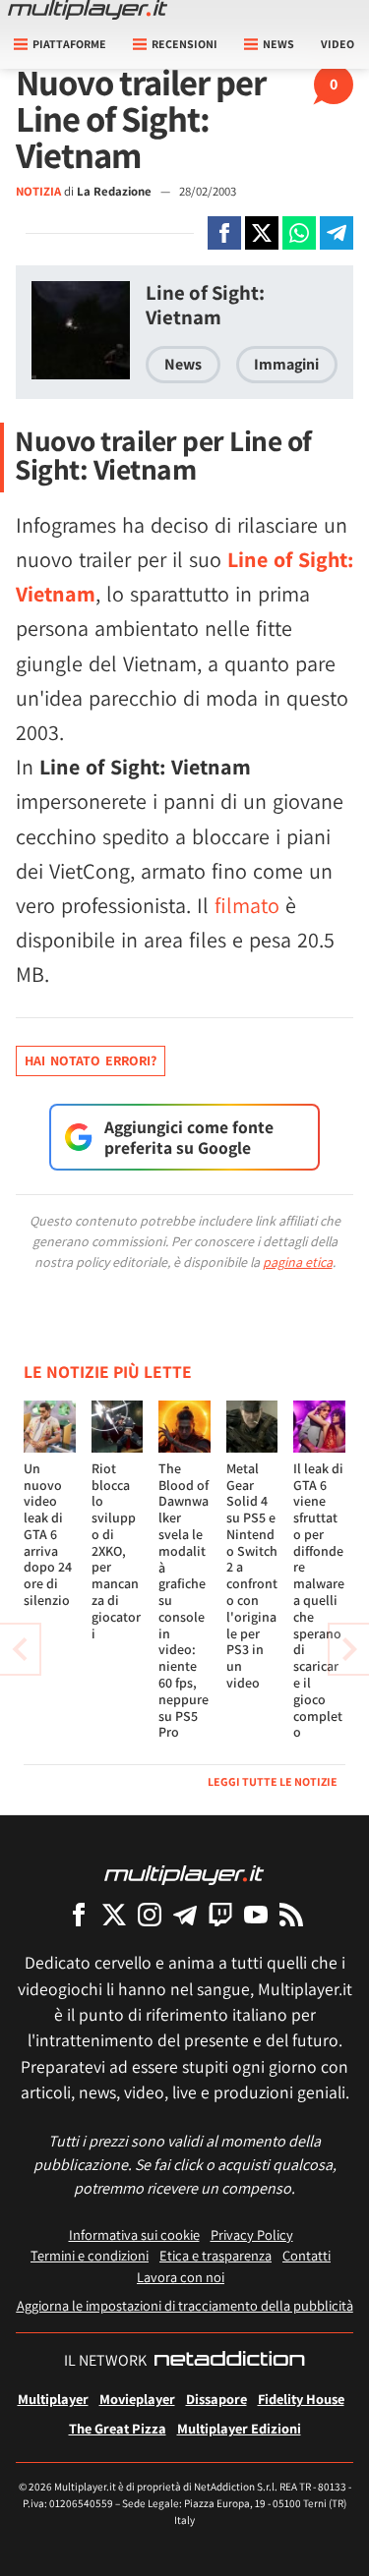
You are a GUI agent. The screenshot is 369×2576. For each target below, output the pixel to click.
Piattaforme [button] (69, 44)
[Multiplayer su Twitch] (220, 1914)
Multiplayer (53, 2399)
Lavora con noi (181, 2277)
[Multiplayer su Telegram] (185, 1914)
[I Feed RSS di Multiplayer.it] (291, 1914)
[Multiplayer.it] (88, 10)
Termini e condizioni (90, 2255)
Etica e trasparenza (215, 2255)
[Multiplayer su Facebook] (79, 1914)
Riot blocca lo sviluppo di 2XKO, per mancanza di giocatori (116, 1551)
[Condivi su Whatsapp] (299, 233)
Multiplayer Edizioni (239, 2428)
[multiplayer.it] (184, 1874)
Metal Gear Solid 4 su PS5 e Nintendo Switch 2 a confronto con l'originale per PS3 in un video (252, 1575)
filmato (247, 905)
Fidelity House (301, 2399)
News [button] (278, 44)
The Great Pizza (118, 2428)
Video (338, 44)
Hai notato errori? (91, 1060)
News (183, 364)
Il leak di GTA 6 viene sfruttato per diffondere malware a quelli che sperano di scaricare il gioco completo (319, 1601)
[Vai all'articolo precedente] (349, 1649)
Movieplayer (137, 2399)
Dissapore (216, 2399)
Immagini (286, 364)
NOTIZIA (38, 191)
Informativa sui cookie (134, 2234)
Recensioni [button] (184, 44)
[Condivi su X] (262, 233)
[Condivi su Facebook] (224, 233)
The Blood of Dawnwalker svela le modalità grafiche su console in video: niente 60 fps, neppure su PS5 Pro (184, 1601)
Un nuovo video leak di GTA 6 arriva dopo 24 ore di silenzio (48, 1534)
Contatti (307, 2255)
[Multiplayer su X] (114, 1914)
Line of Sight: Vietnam (205, 305)
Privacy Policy (252, 2234)
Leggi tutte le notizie (273, 1781)
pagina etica (298, 1262)
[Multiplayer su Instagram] (150, 1914)
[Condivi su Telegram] (337, 233)
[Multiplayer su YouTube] (256, 1914)
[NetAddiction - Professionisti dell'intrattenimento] (229, 2361)
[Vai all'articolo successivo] (20, 1649)
